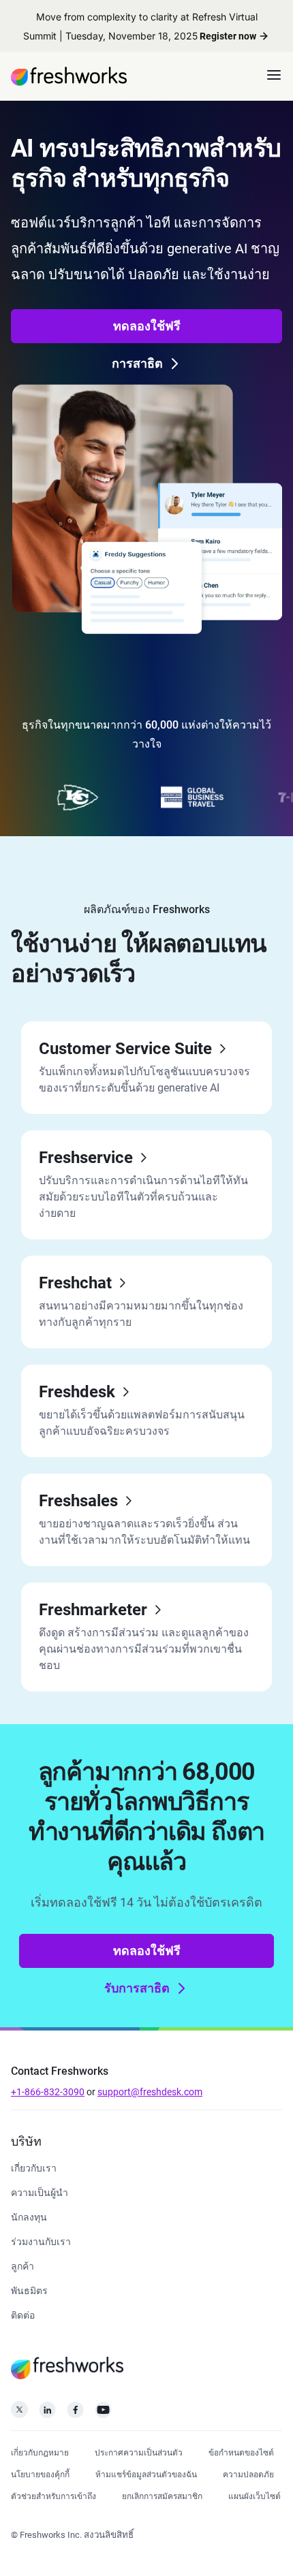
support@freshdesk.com (150, 2092)
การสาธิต (137, 363)
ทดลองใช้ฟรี (147, 326)
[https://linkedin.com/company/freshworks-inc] (47, 2414)
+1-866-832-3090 (48, 2092)
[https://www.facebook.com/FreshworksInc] (75, 2414)
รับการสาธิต (137, 1988)
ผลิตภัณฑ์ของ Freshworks (147, 909)
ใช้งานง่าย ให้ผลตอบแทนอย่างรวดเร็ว (139, 959)
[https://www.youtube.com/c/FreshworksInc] (103, 2414)
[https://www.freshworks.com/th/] (69, 76)
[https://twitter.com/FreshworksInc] (19, 2414)
